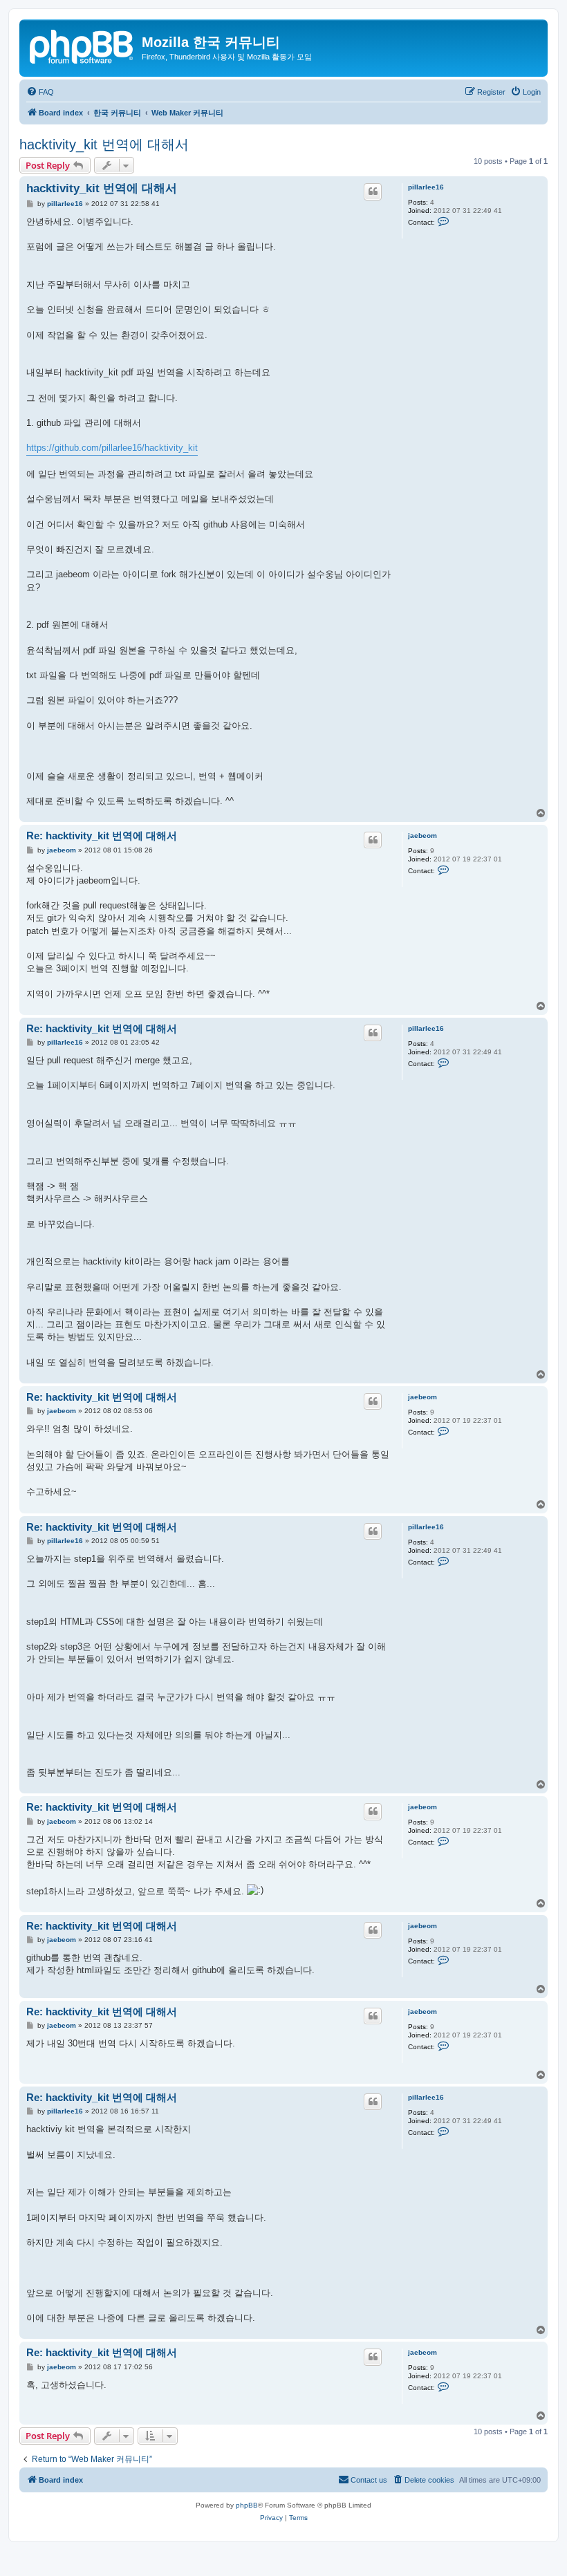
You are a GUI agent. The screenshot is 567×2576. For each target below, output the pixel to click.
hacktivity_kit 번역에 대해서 (104, 144)
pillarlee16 (426, 187)
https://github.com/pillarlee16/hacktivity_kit (112, 448)
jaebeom (422, 836)
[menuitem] (40, 92)
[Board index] (82, 45)
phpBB (247, 2505)
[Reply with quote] (373, 192)
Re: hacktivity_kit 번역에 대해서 (102, 836)
